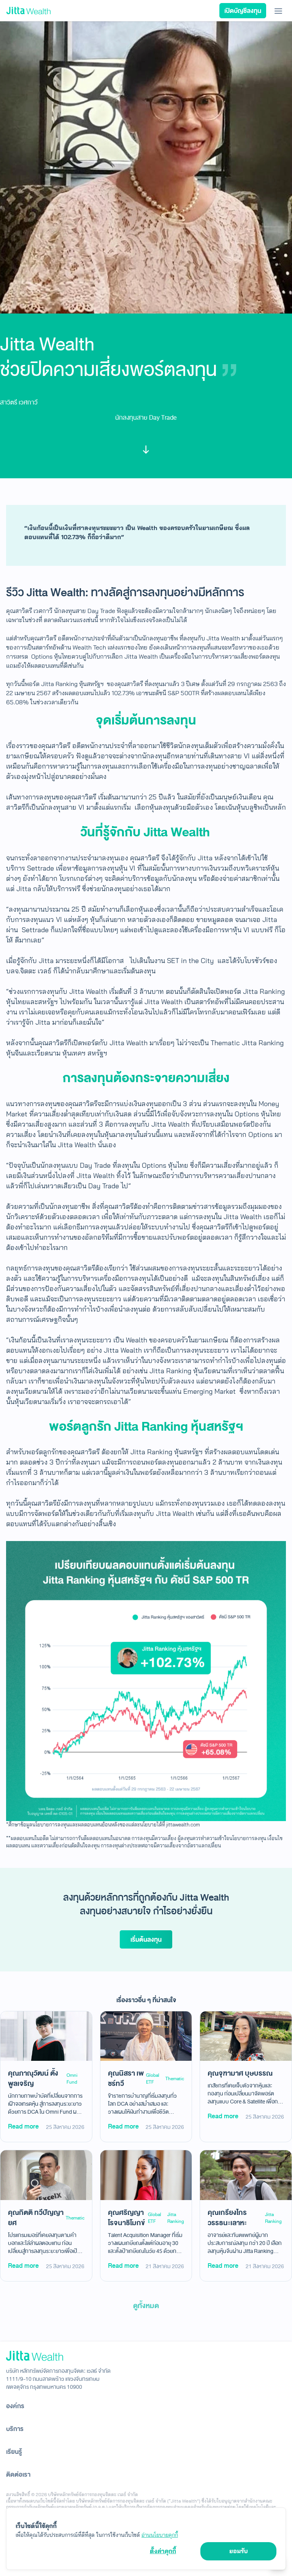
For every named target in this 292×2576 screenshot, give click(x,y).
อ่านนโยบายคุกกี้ (160, 2535)
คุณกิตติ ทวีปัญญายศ (36, 2218)
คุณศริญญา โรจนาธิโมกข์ (126, 2218)
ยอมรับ (239, 2551)
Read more (23, 2126)
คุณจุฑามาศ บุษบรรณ (240, 2073)
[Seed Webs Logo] (146, 2356)
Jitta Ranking (176, 2218)
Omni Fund (72, 2079)
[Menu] (278, 11)
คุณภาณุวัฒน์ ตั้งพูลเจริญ (33, 2078)
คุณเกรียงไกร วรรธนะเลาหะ (227, 2218)
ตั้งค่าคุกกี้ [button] (163, 2551)
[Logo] (29, 11)
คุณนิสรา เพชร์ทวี (126, 2078)
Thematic (175, 2079)
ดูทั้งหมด (146, 2306)
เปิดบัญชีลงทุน (243, 11)
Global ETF (153, 2079)
